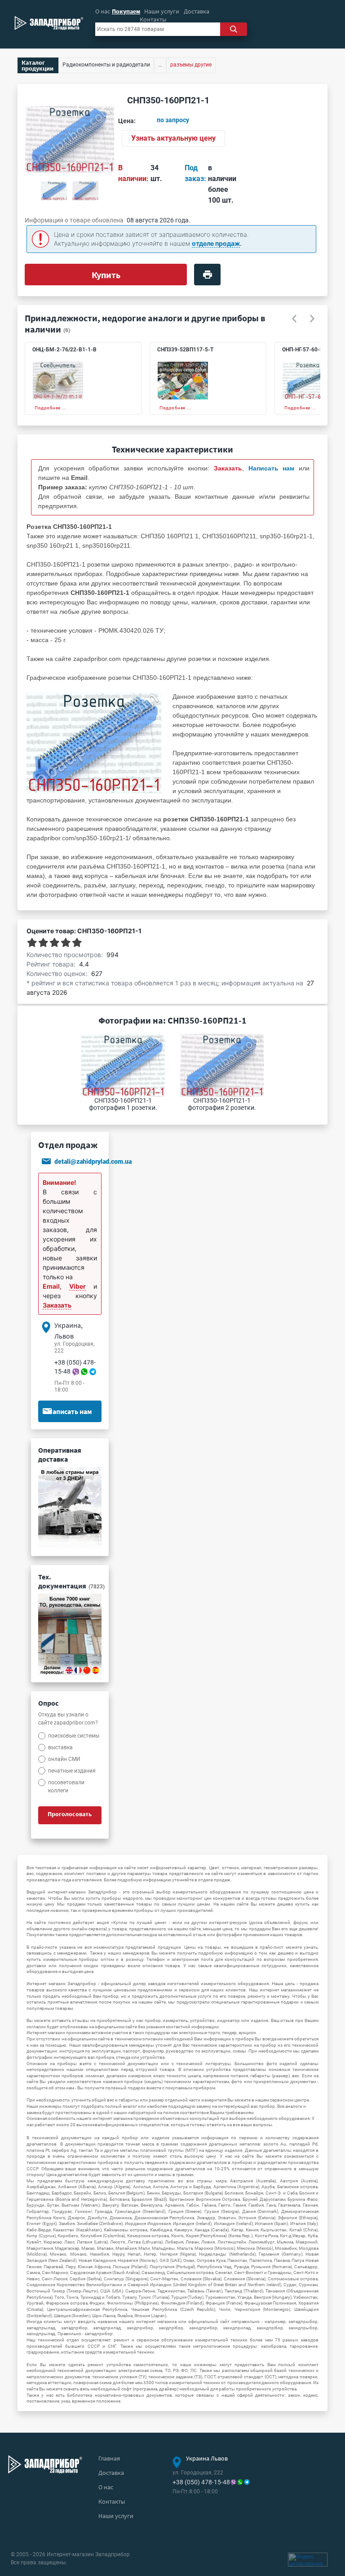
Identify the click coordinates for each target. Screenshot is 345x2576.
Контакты (153, 19)
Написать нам (70, 1411)
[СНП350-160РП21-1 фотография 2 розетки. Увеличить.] (85, 191)
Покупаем (126, 11)
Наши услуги (162, 11)
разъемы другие (191, 65)
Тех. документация (71, 1581)
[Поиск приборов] (233, 29)
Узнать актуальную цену (173, 138)
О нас (103, 11)
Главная (109, 2458)
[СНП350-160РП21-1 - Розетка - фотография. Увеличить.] (94, 742)
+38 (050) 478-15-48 (201, 2482)
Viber (77, 1286)
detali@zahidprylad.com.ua (93, 1162)
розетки (199, 659)
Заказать (57, 1305)
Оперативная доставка (60, 1454)
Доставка (197, 11)
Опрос (48, 1703)
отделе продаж (216, 243)
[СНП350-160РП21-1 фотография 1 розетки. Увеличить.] (54, 191)
